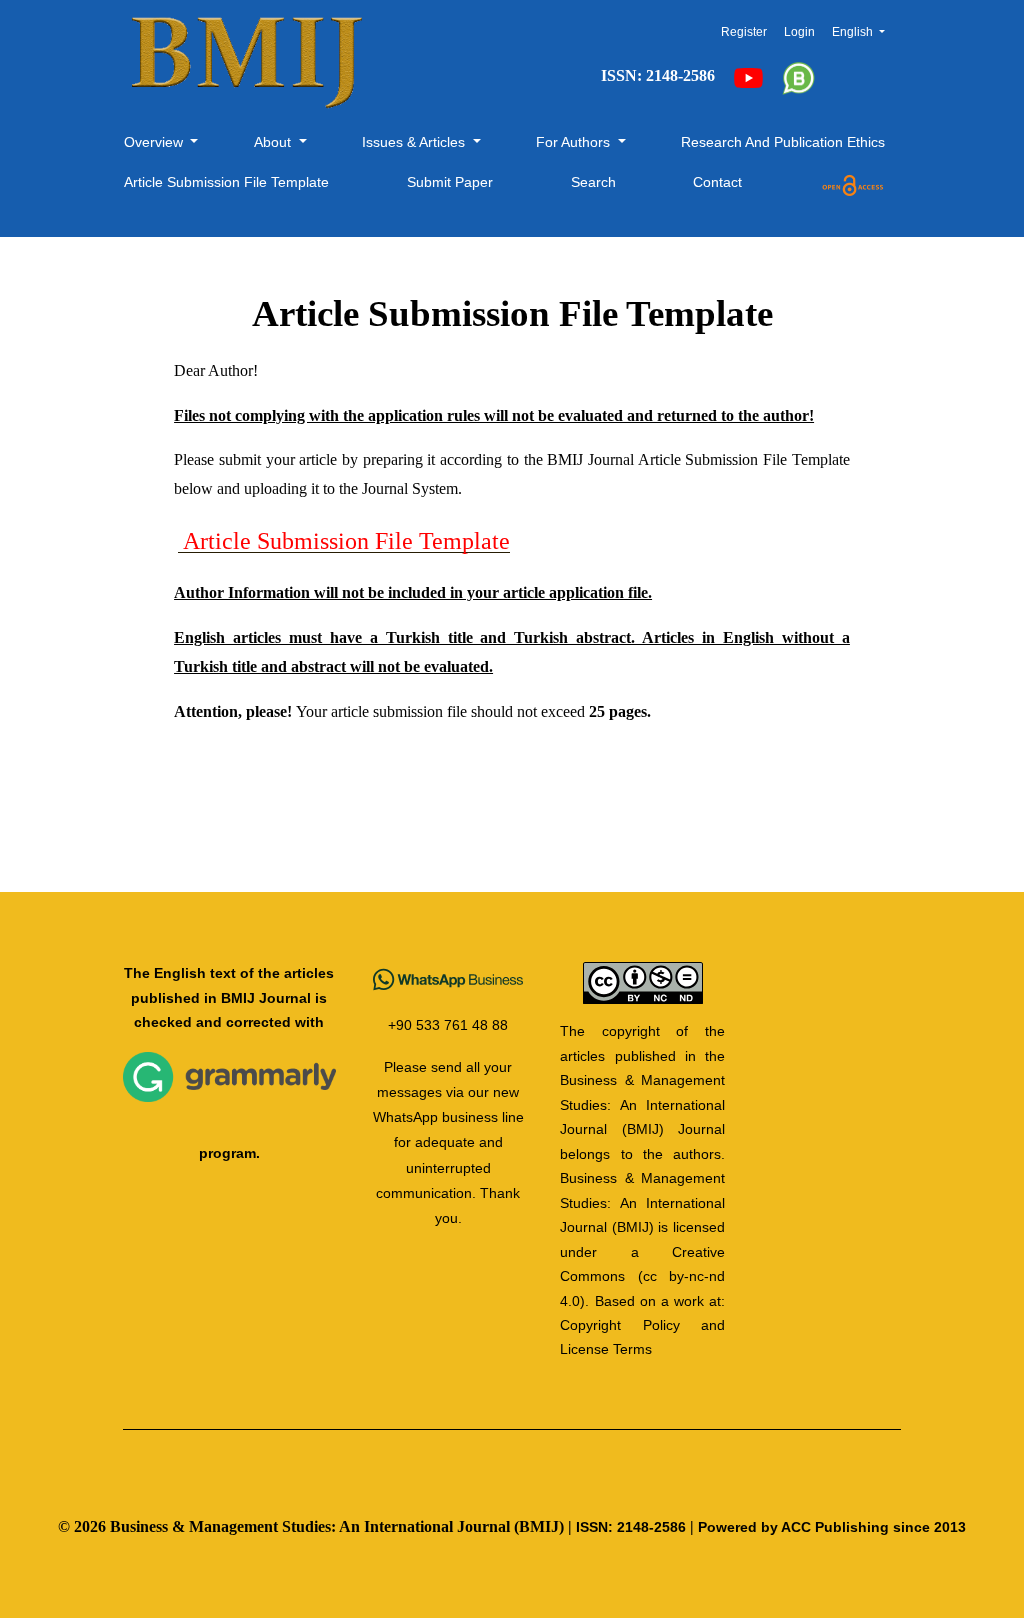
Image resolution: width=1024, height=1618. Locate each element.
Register (744, 32)
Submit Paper (450, 182)
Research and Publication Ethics (783, 142)
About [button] (274, 142)
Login (799, 32)
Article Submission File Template (226, 182)
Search (593, 182)
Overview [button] (155, 142)
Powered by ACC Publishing (793, 1527)
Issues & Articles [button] (415, 142)
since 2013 (929, 1527)
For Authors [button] (575, 142)
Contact (717, 182)
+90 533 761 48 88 (448, 1025)
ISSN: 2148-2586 (631, 1527)
